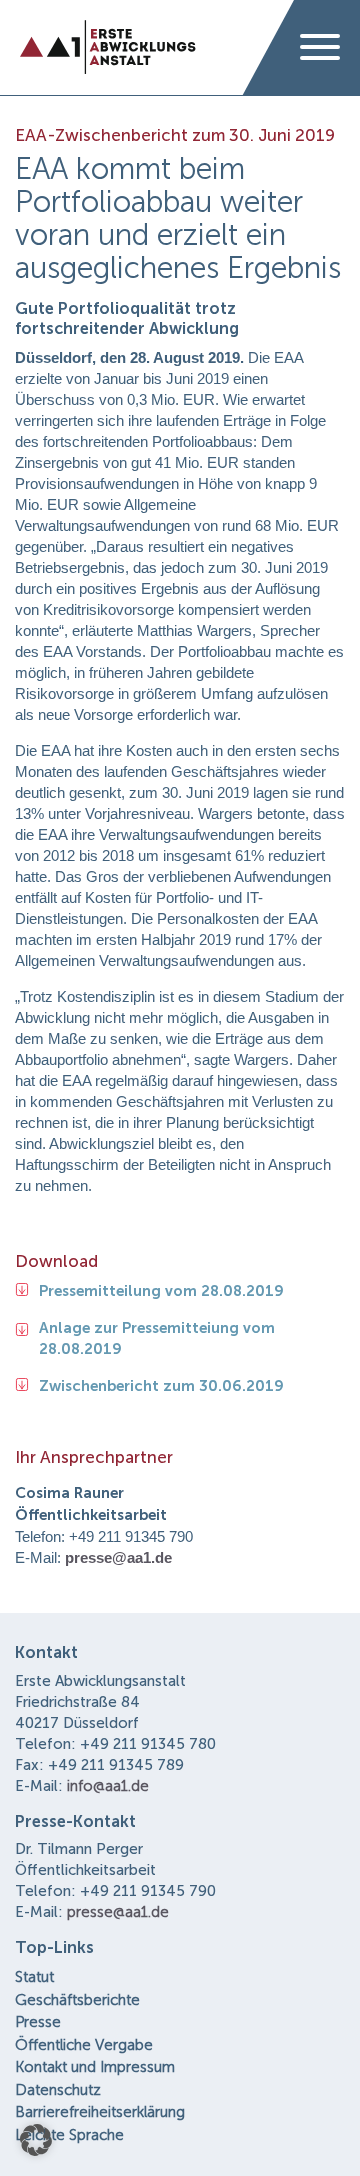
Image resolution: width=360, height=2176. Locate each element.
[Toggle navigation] (320, 48)
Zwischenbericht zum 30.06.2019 (161, 1386)
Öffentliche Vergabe (84, 2045)
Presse (38, 2022)
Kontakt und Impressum (95, 2067)
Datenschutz (58, 2090)
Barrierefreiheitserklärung (100, 2112)
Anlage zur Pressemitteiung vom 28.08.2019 (157, 1338)
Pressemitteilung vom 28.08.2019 (161, 1291)
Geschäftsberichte (77, 2000)
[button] (36, 2140)
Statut (34, 1977)
